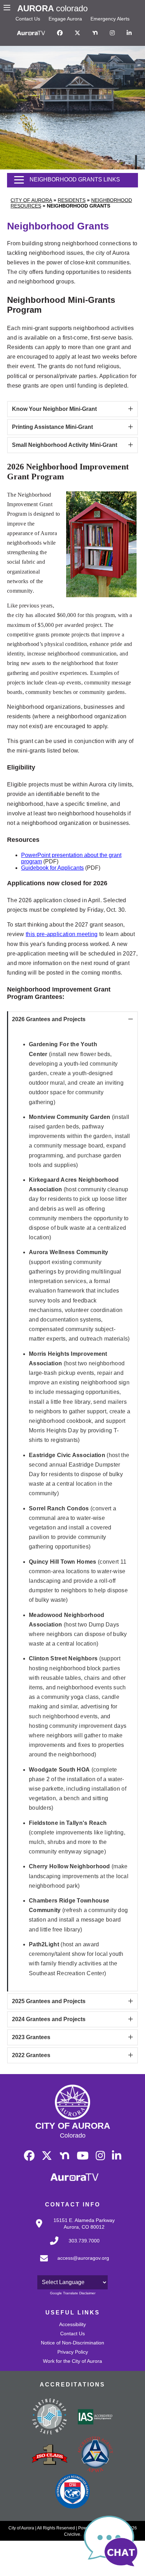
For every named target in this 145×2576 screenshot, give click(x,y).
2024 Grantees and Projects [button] (49, 2019)
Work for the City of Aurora (72, 2361)
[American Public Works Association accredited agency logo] (95, 2455)
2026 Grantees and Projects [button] (49, 1019)
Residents (72, 200)
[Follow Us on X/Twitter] (77, 33)
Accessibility (72, 2324)
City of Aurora (31, 200)
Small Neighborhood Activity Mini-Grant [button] (65, 445)
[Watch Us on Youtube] (83, 2156)
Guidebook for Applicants (52, 868)
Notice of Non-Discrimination (72, 2343)
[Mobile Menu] (9, 8)
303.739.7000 (84, 2241)
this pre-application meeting (62, 934)
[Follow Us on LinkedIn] (129, 33)
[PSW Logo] (50, 2418)
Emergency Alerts (110, 19)
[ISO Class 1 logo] (50, 2455)
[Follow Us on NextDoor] (95, 33)
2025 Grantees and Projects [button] (49, 2001)
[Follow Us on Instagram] (112, 33)
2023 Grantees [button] (31, 2037)
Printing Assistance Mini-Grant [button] (52, 427)
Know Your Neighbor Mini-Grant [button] (54, 409)
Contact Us (28, 19)
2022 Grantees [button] (31, 2055)
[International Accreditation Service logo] (95, 2418)
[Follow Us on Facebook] (60, 33)
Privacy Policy (73, 2352)
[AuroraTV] (31, 33)
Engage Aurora (65, 19)
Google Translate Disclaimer (73, 2293)
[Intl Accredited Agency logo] (72, 2492)
